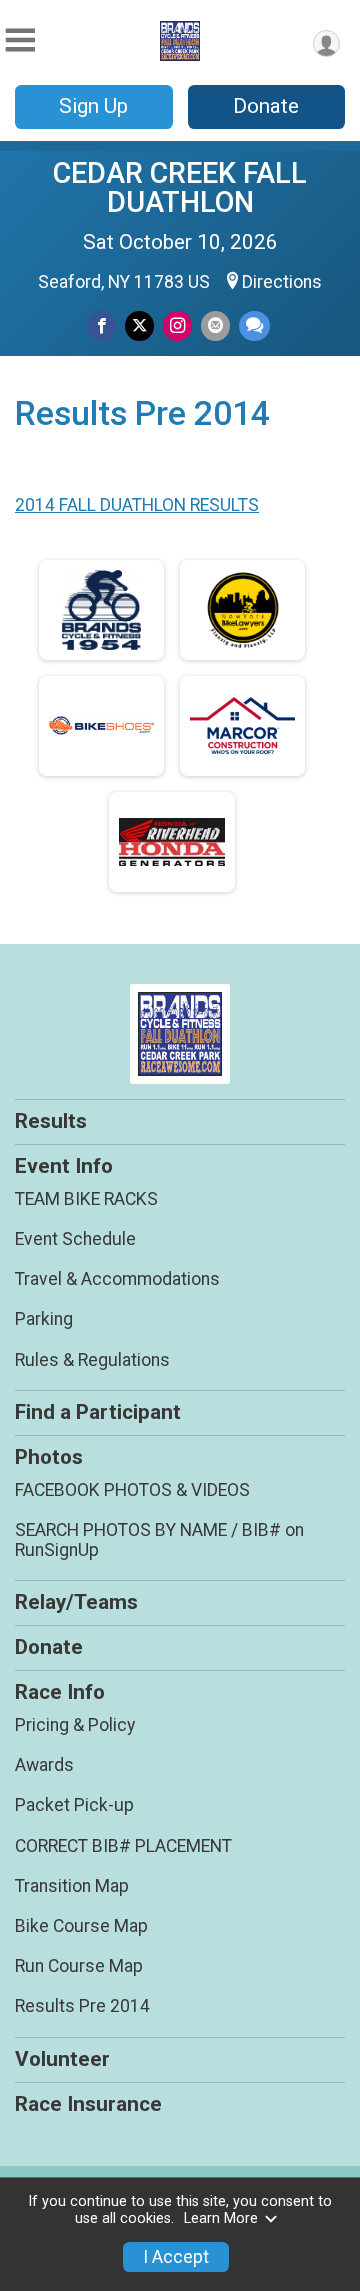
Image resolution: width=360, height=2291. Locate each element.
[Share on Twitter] (139, 325)
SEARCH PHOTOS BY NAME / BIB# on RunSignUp (159, 1540)
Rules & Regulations (92, 1360)
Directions (282, 282)
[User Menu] (326, 43)
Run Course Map (79, 1966)
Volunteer (62, 2059)
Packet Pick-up (74, 1805)
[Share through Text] (254, 325)
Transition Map (72, 1886)
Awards (44, 1765)
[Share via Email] (215, 325)
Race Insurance (88, 2104)
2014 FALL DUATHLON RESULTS (137, 505)
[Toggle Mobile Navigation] (20, 40)
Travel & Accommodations (117, 1279)
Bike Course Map (81, 1926)
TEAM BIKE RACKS (86, 1199)
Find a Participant (98, 1412)
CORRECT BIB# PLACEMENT (123, 1846)
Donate (266, 106)
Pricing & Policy (75, 1725)
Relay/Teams (76, 1602)
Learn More (221, 2218)
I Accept (176, 2257)
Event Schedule (75, 1239)
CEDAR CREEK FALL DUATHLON (180, 187)
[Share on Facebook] (101, 325)
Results (51, 1121)
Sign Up (93, 106)
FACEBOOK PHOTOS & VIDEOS (132, 1490)
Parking (44, 1319)
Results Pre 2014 (82, 2006)
